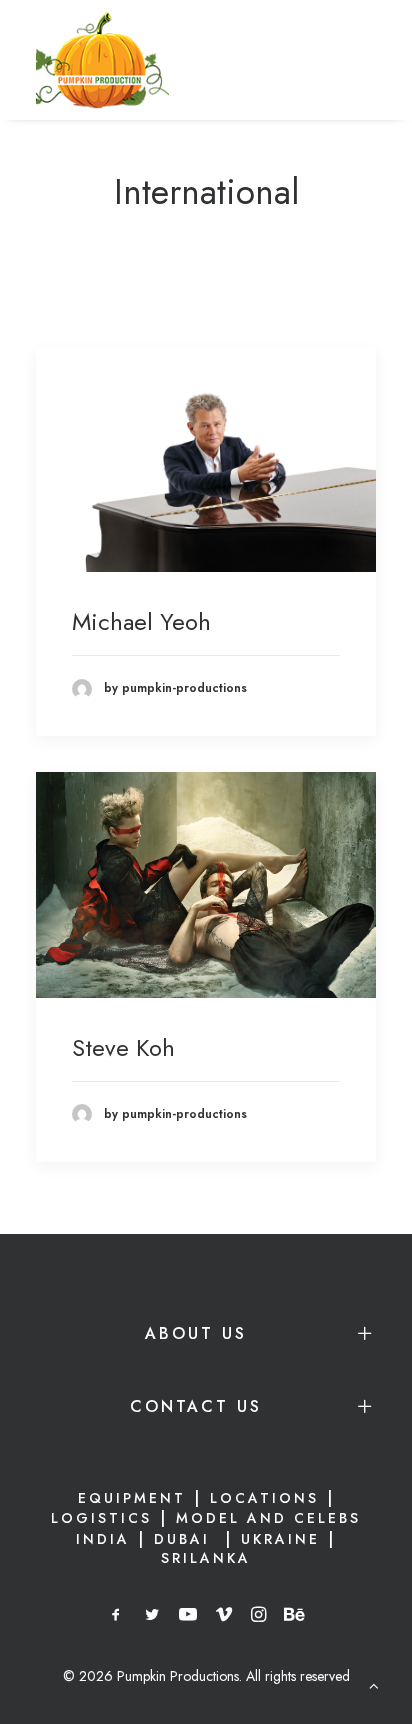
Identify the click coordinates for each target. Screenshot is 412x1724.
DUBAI (185, 1539)
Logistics (101, 1518)
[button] (206, 460)
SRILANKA (206, 1558)
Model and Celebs (268, 1518)
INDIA (103, 1539)
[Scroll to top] (374, 1684)
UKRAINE (280, 1539)
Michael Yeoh (141, 621)
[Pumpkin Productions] (102, 60)
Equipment (132, 1498)
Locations (264, 1498)
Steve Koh (123, 1047)
